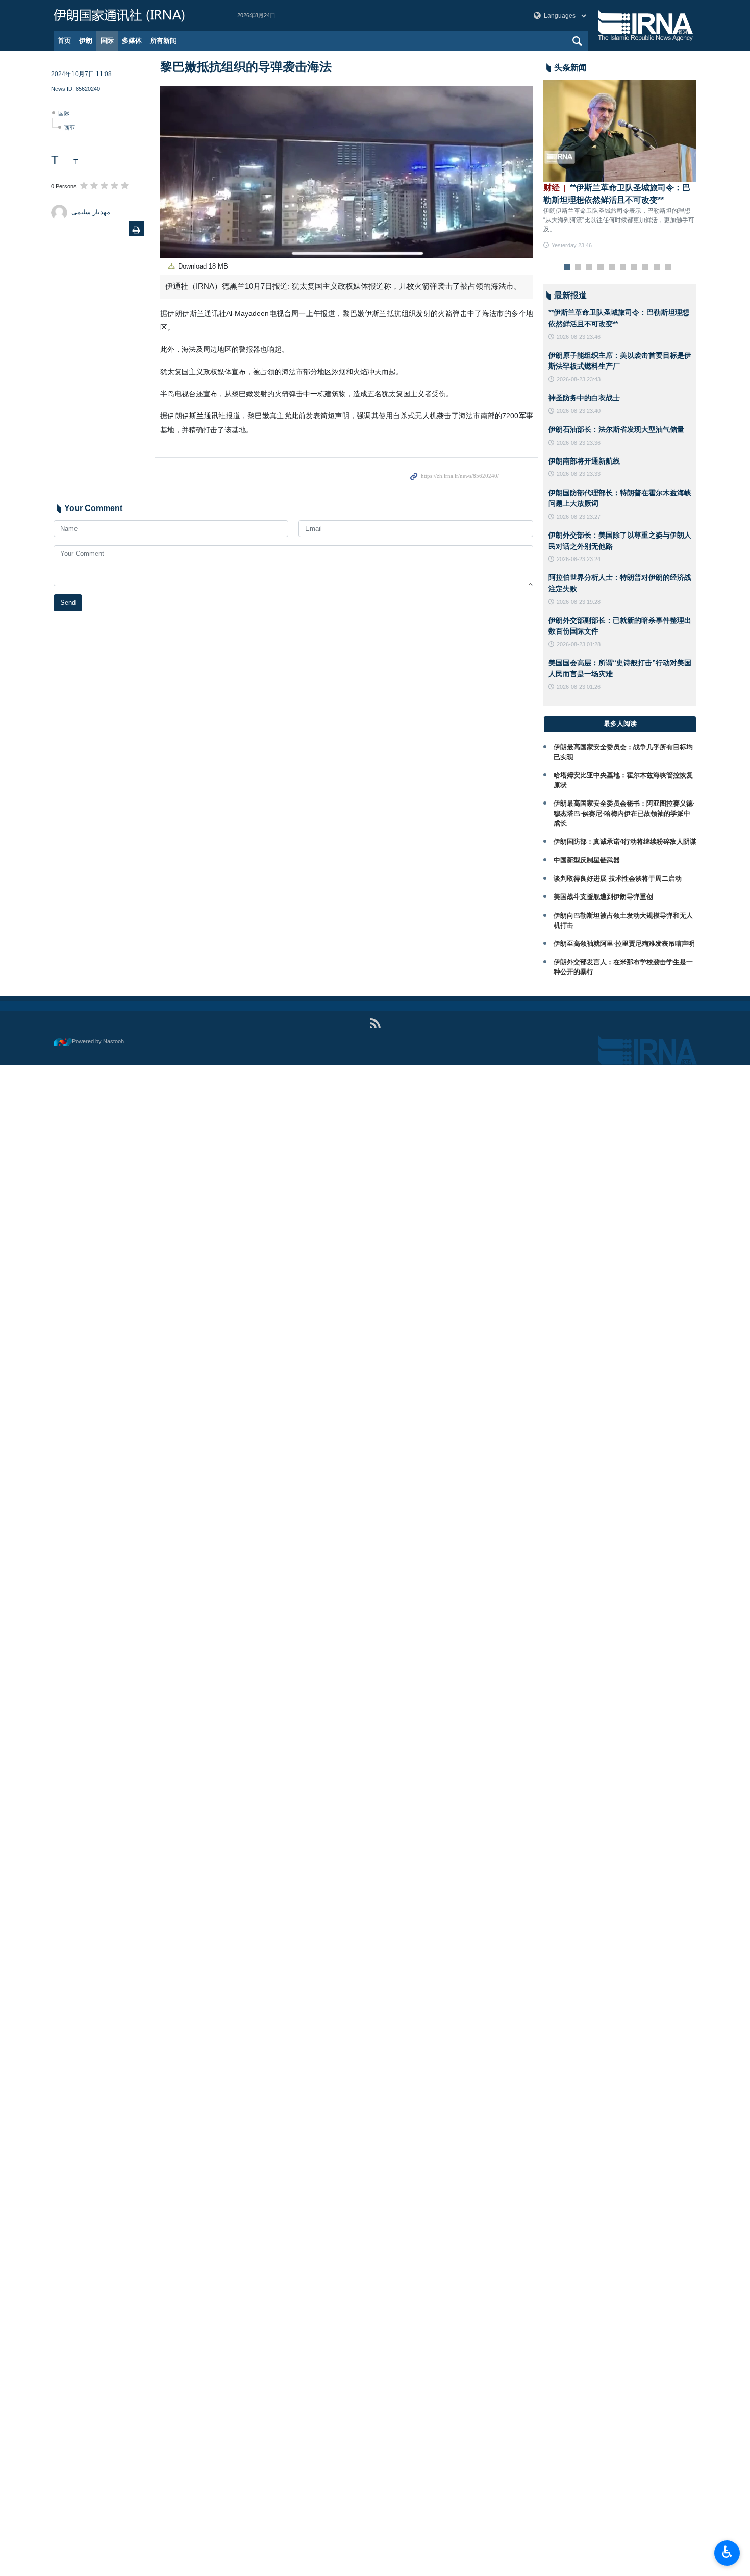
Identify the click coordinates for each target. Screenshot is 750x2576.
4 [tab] (601, 268)
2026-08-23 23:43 (579, 379)
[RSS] (375, 1023)
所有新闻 (163, 41)
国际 (107, 41)
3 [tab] (590, 268)
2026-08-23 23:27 (579, 517)
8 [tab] (646, 268)
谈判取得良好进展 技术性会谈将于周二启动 (618, 878)
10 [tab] (668, 268)
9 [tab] (657, 268)
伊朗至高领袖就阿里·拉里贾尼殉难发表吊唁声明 (624, 944)
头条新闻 (570, 68)
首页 (64, 41)
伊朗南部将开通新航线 (584, 461)
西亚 (70, 128)
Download (202, 266)
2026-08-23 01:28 (579, 644)
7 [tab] (634, 268)
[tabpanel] (620, 165)
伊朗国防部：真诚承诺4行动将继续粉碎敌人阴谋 (625, 842)
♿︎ (727, 2552)
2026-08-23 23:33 (579, 474)
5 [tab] (612, 268)
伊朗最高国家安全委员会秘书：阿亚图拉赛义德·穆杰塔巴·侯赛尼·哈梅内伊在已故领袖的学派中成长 (624, 813)
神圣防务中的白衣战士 (584, 398)
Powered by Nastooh (98, 1041)
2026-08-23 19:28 (579, 602)
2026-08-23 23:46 (579, 337)
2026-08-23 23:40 (579, 411)
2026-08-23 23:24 (579, 559)
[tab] (620, 724)
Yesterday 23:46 (572, 245)
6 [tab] (623, 268)
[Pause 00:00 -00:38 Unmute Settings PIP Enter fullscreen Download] (347, 172)
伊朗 (86, 41)
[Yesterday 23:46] (620, 131)
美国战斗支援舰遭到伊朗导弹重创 (603, 897)
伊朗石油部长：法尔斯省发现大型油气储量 (616, 429)
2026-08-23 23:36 (579, 443)
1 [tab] (567, 268)
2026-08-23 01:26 (579, 687)
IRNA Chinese (135, 15)
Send (68, 603)
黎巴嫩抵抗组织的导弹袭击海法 (246, 67)
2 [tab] (578, 268)
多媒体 (132, 41)
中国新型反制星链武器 (587, 860)
